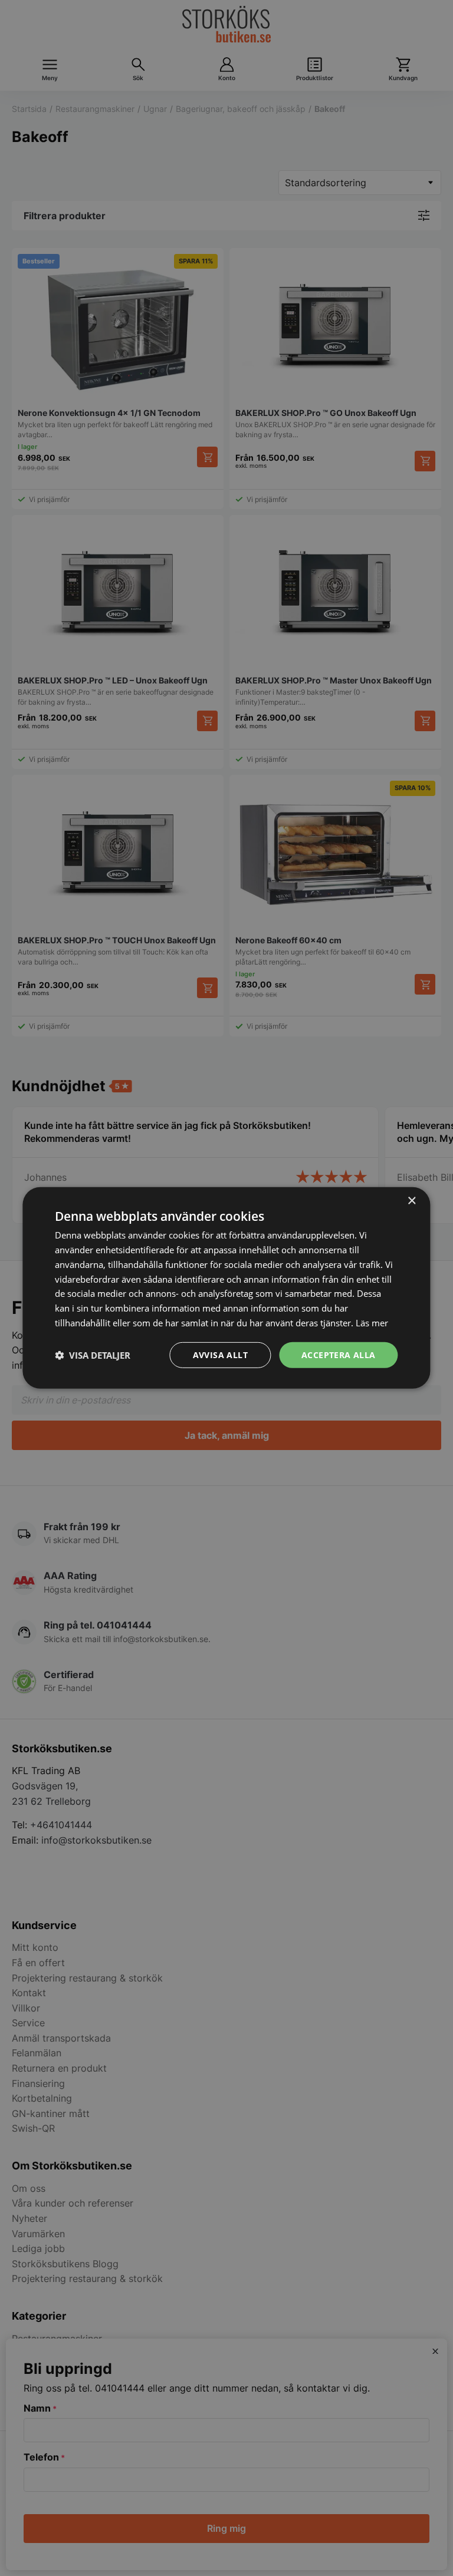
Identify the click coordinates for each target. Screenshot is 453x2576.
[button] (93, 1355)
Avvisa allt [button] (220, 1354)
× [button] (411, 1201)
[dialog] (226, 1288)
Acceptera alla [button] (339, 1354)
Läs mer (372, 1323)
